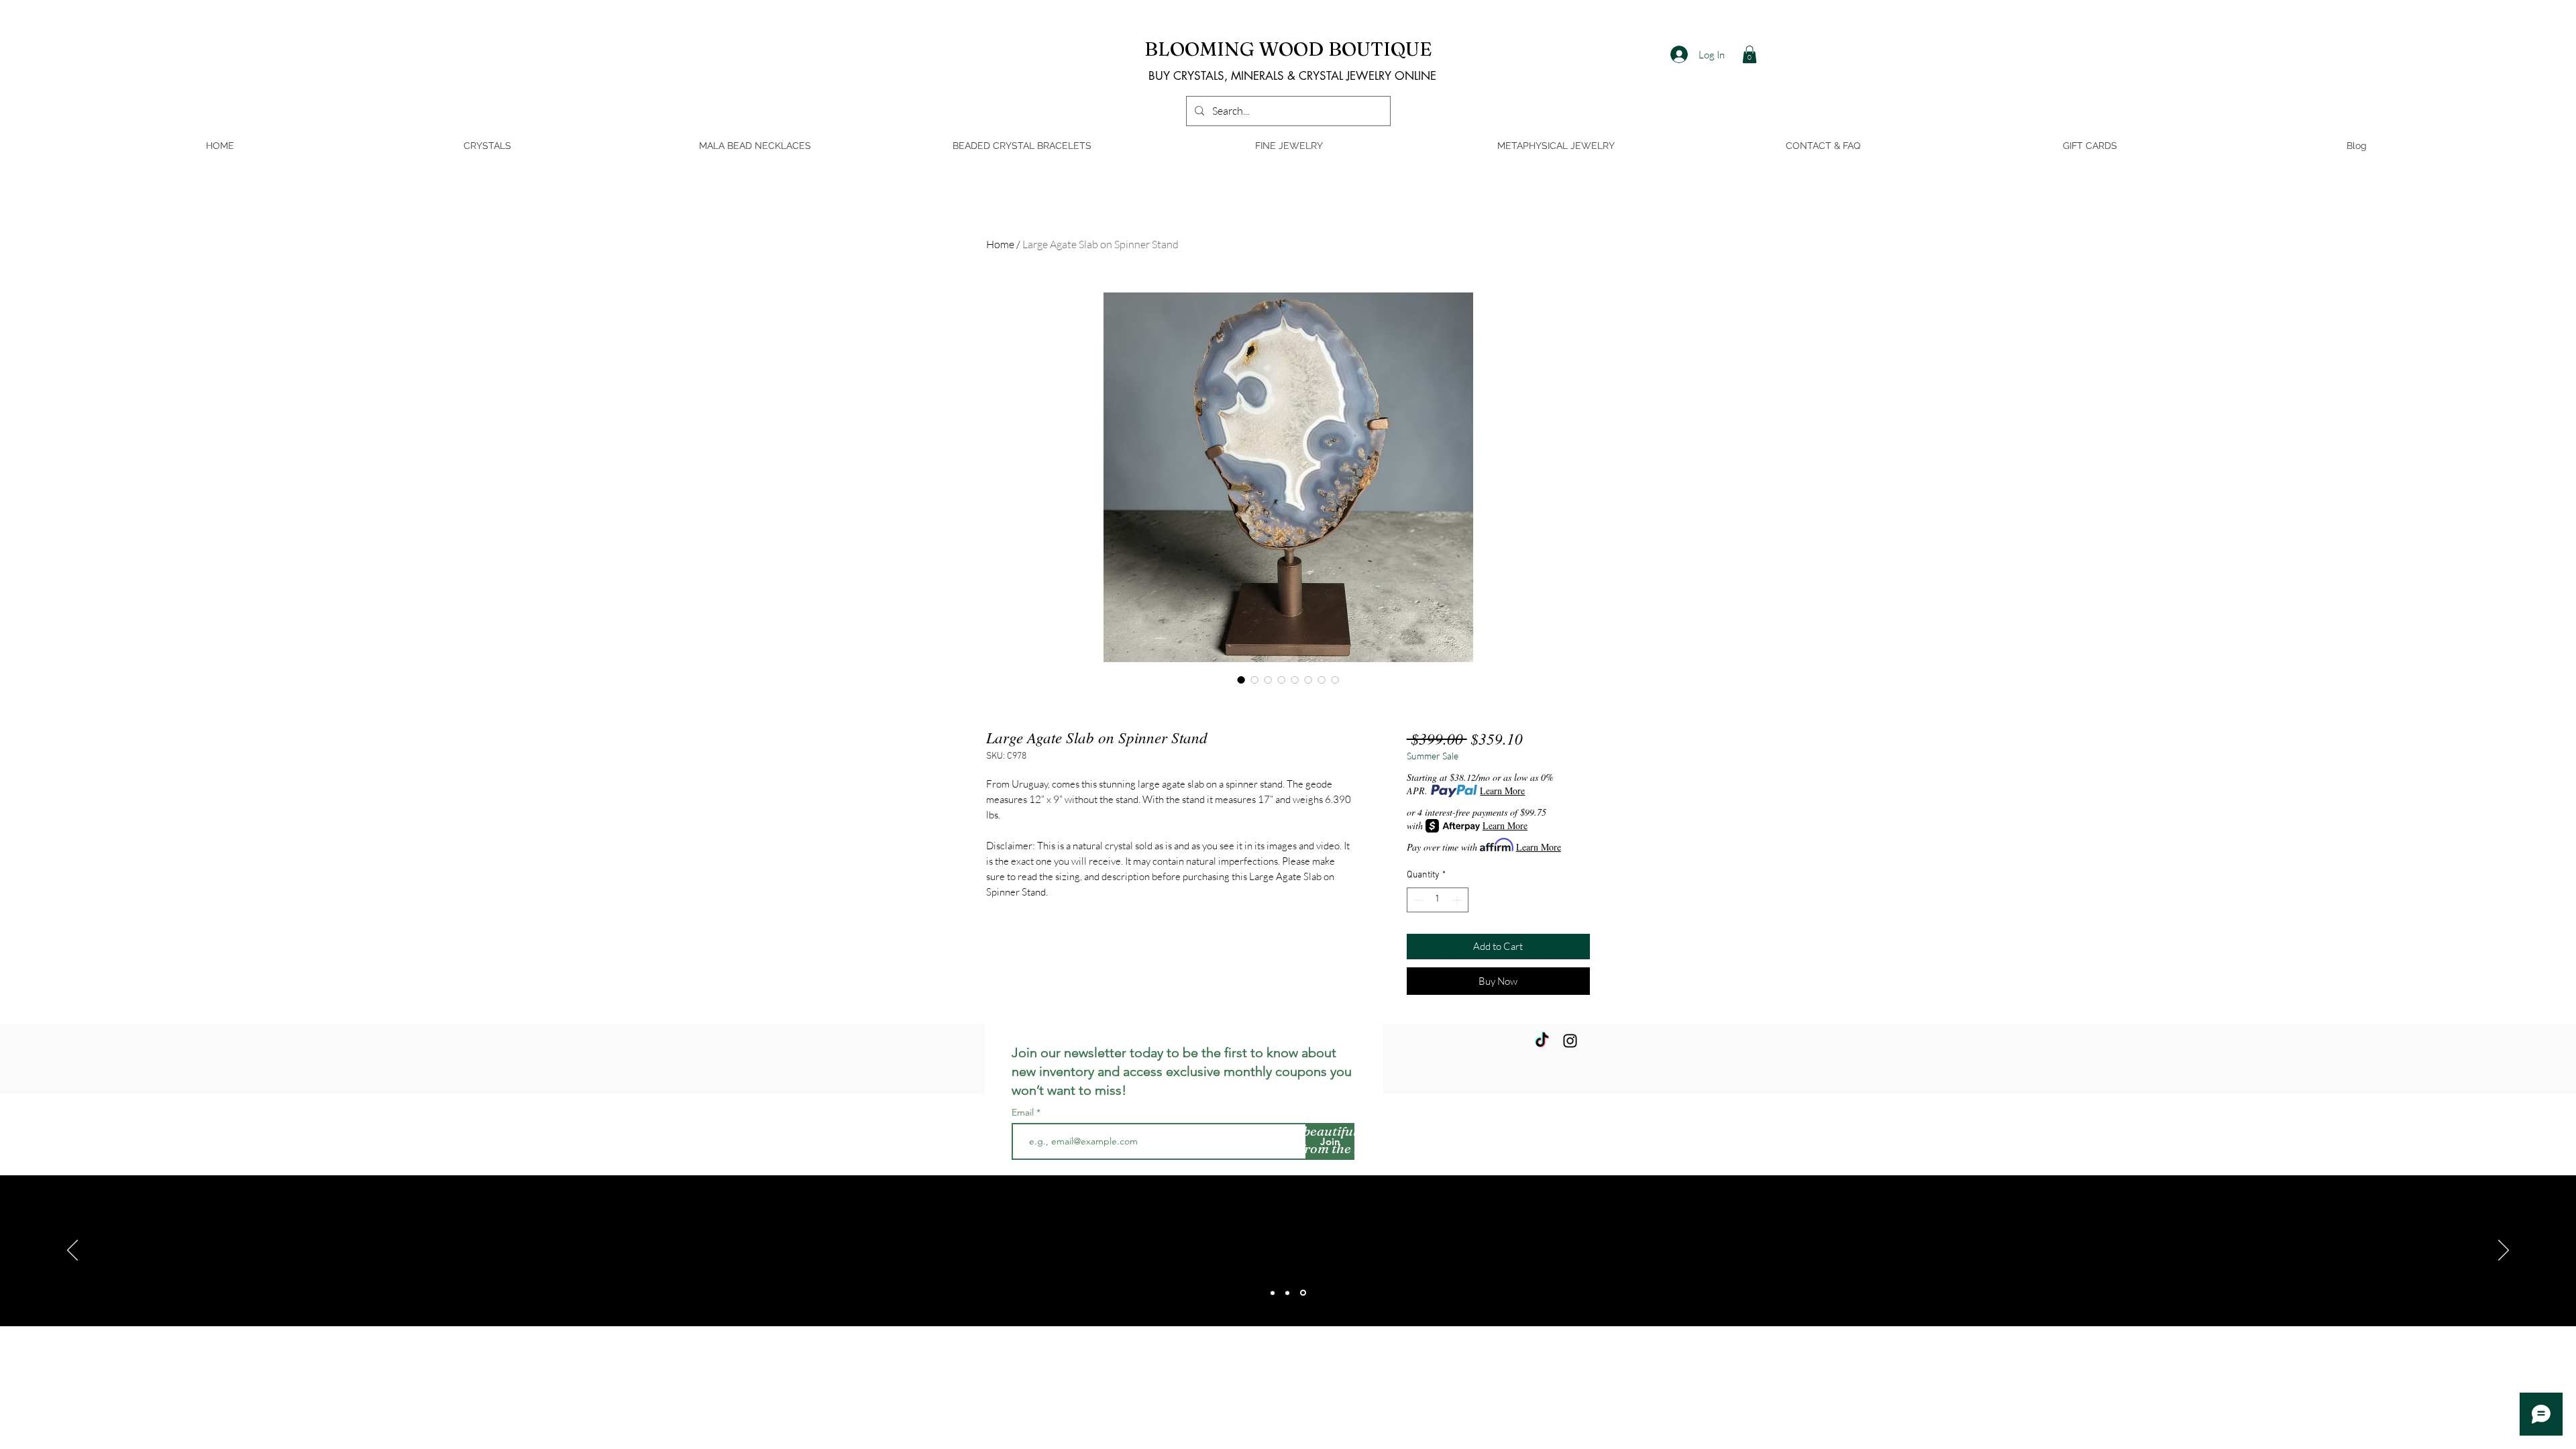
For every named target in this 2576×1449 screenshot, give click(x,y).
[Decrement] (1417, 900)
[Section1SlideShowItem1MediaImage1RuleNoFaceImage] (1273, 1293)
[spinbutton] (1438, 900)
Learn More (1502, 791)
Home (1000, 244)
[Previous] (72, 1251)
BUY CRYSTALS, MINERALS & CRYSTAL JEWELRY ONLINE (1292, 76)
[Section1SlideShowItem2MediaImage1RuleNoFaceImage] (1287, 1293)
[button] (1750, 54)
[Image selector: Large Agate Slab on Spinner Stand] (1241, 680)
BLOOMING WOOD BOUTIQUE (1288, 49)
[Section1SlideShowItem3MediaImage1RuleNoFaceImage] (1303, 1293)
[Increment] (1458, 900)
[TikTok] (1542, 1041)
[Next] (2504, 1251)
